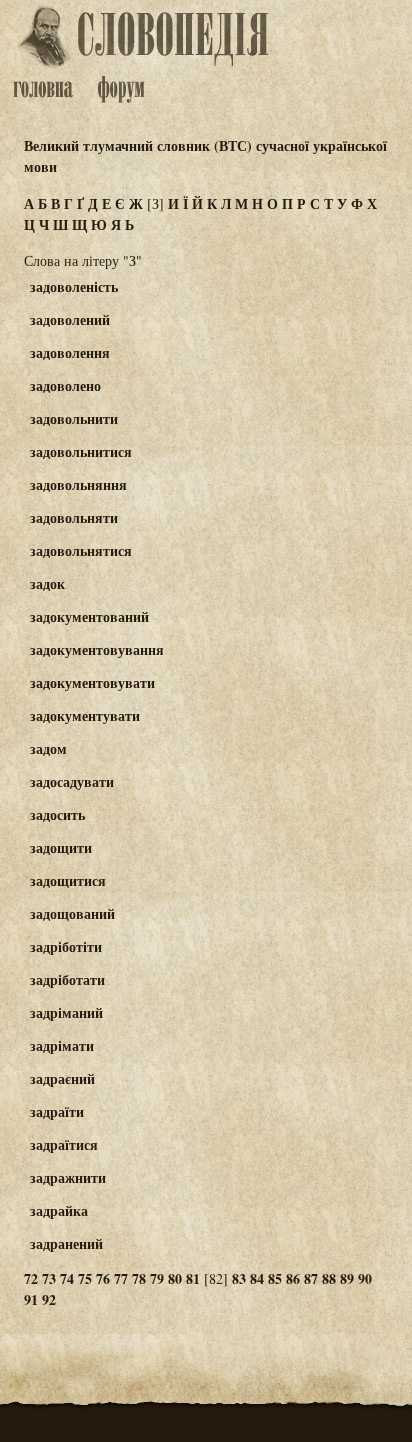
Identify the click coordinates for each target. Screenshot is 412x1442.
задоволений (70, 319)
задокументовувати (92, 682)
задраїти (57, 1111)
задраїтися (64, 1144)
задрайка (59, 1210)
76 (103, 1278)
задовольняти (74, 517)
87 (311, 1278)
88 (329, 1278)
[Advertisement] (336, 363)
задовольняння (78, 484)
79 (157, 1278)
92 (49, 1299)
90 (365, 1278)
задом (48, 748)
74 (67, 1278)
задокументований (89, 616)
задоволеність (74, 286)
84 (257, 1278)
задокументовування (97, 649)
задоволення (70, 352)
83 (239, 1278)
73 (49, 1278)
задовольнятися (81, 550)
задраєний (62, 1078)
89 (347, 1278)
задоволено (65, 385)
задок (47, 583)
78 (139, 1278)
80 (175, 1278)
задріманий (66, 1012)
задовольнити (74, 418)
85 (275, 1278)
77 (121, 1278)
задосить (57, 814)
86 (293, 1278)
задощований (72, 913)
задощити (61, 847)
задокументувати (85, 715)
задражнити (68, 1177)
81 (193, 1278)
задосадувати (72, 781)
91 (31, 1299)
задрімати (62, 1045)
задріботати (67, 979)
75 (85, 1278)
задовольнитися (81, 451)
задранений (66, 1243)
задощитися (68, 880)
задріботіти (66, 946)
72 (31, 1278)
